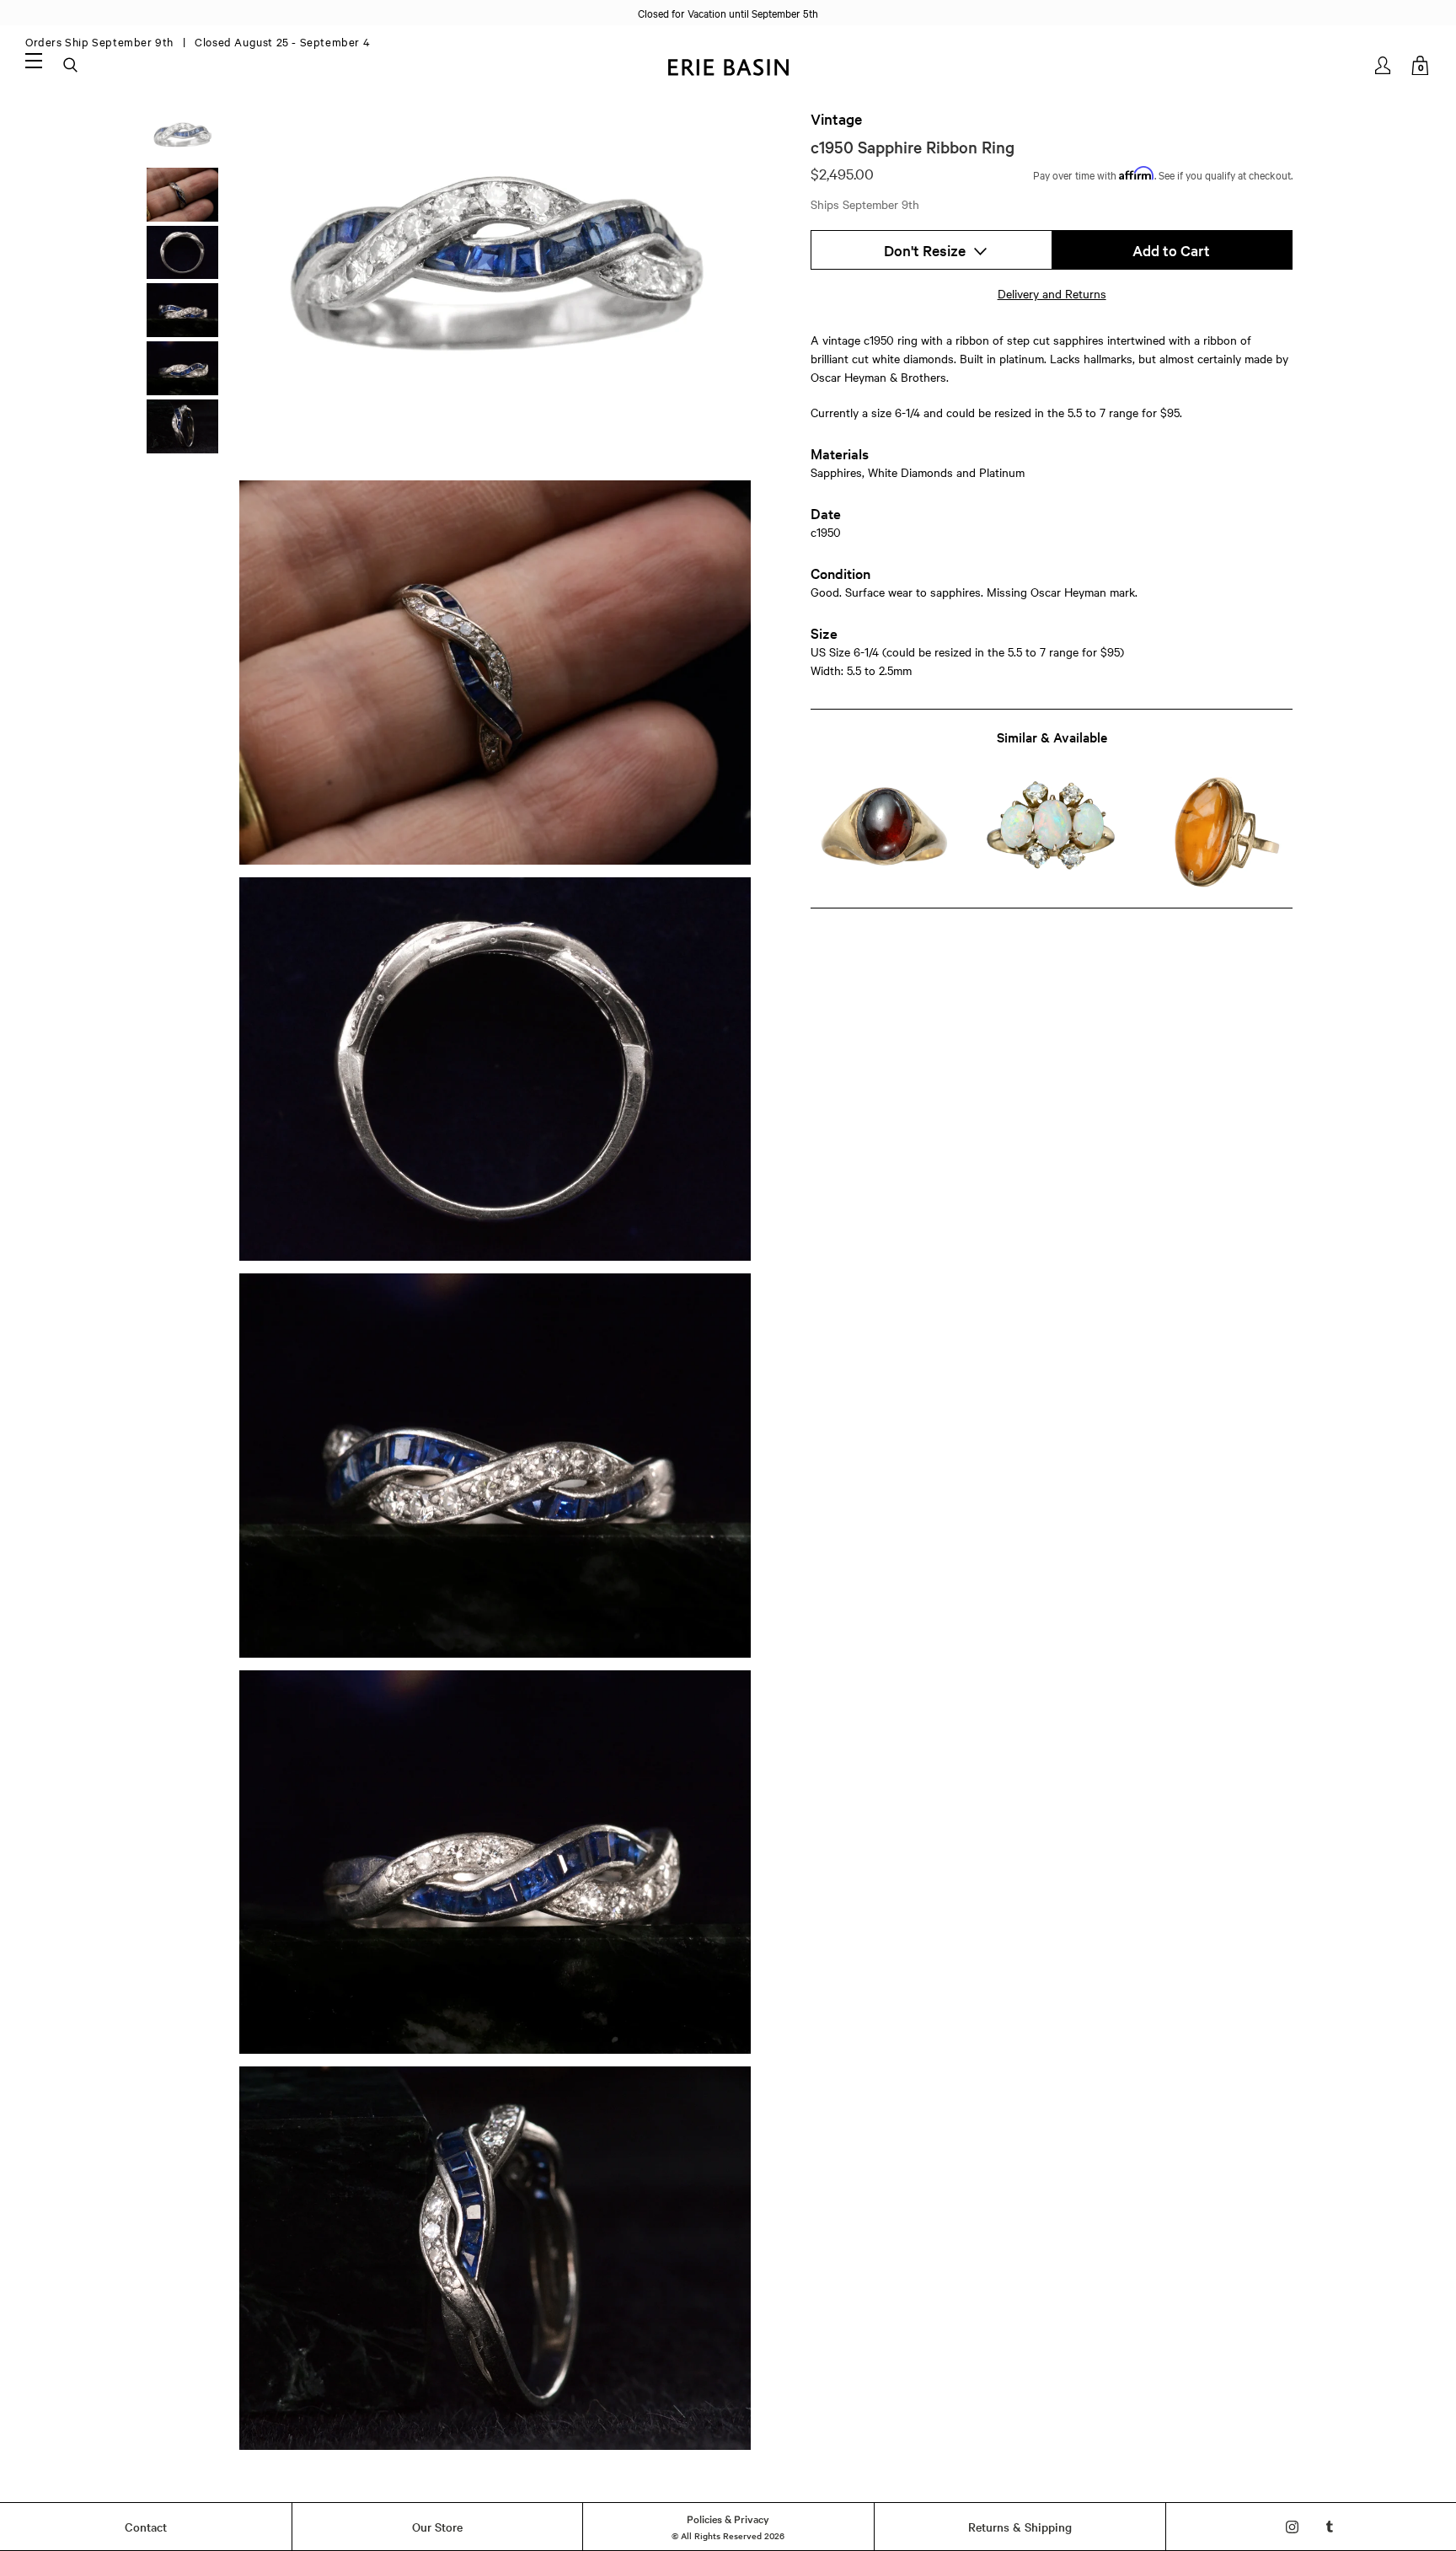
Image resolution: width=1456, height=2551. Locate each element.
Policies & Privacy (728, 2518)
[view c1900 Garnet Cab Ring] (884, 832)
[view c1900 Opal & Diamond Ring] (1051, 832)
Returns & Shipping (1020, 2527)
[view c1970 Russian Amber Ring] (1219, 832)
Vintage (836, 119)
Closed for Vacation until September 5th (728, 13)
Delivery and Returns (1052, 293)
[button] (931, 250)
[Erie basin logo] (728, 65)
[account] (1384, 65)
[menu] (34, 60)
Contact (146, 2527)
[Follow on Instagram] (1292, 2527)
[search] (72, 66)
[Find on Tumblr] (1330, 2527)
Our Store (437, 2527)
